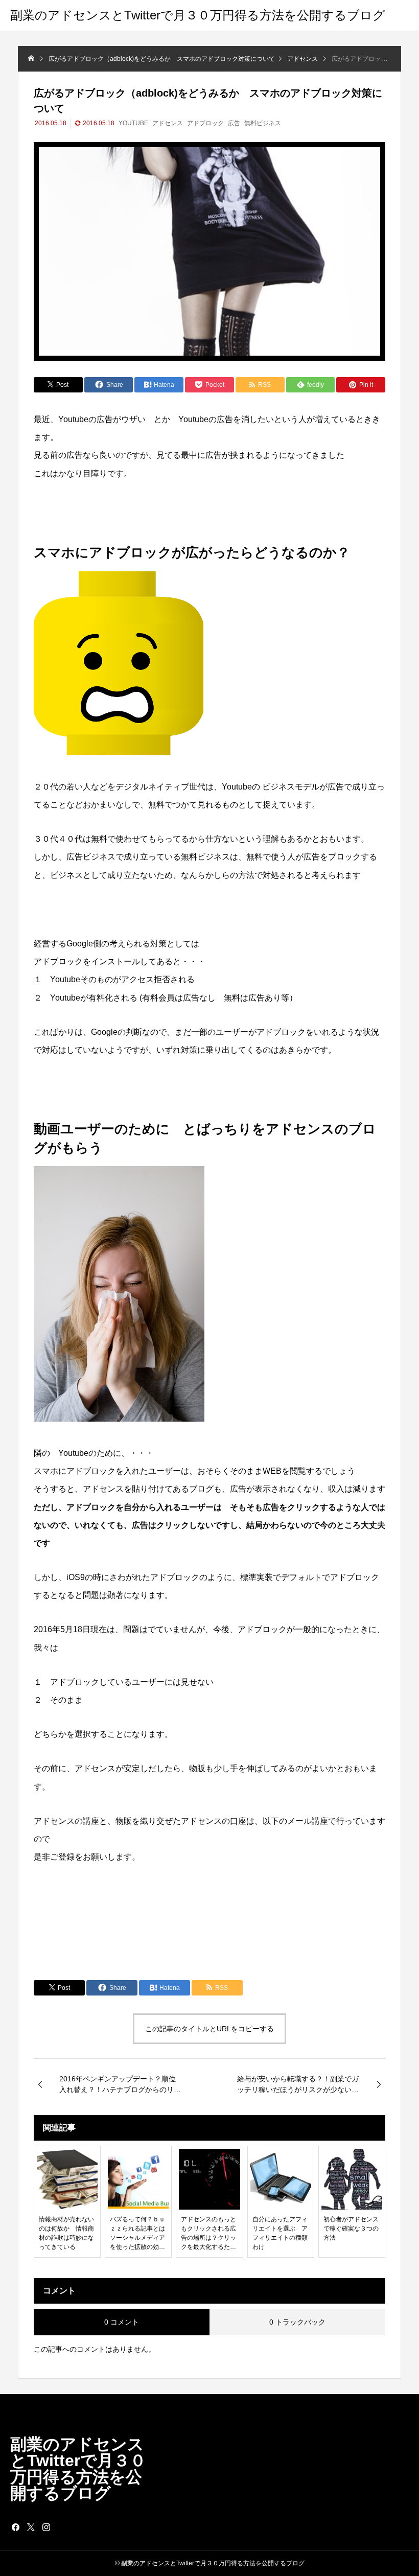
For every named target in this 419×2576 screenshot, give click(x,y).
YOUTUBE (133, 123)
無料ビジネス (263, 123)
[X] (31, 2527)
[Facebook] (15, 2527)
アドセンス (168, 123)
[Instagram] (46, 2527)
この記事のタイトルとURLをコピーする (209, 2029)
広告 (234, 123)
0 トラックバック (297, 2322)
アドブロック (205, 123)
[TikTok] (61, 2527)
